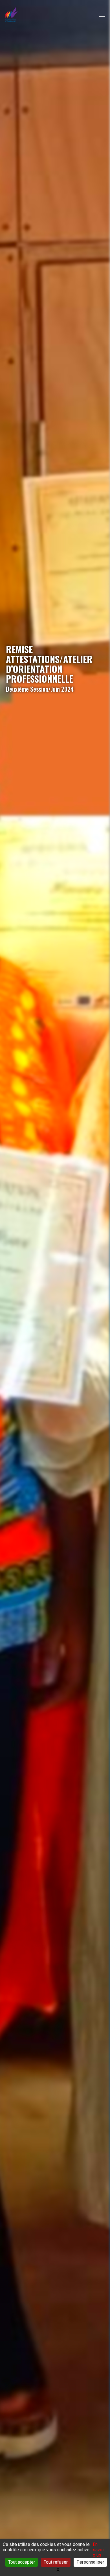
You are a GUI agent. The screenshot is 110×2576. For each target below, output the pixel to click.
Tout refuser (56, 2562)
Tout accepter (22, 2562)
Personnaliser (90, 2562)
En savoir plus (99, 2550)
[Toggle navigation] (100, 14)
